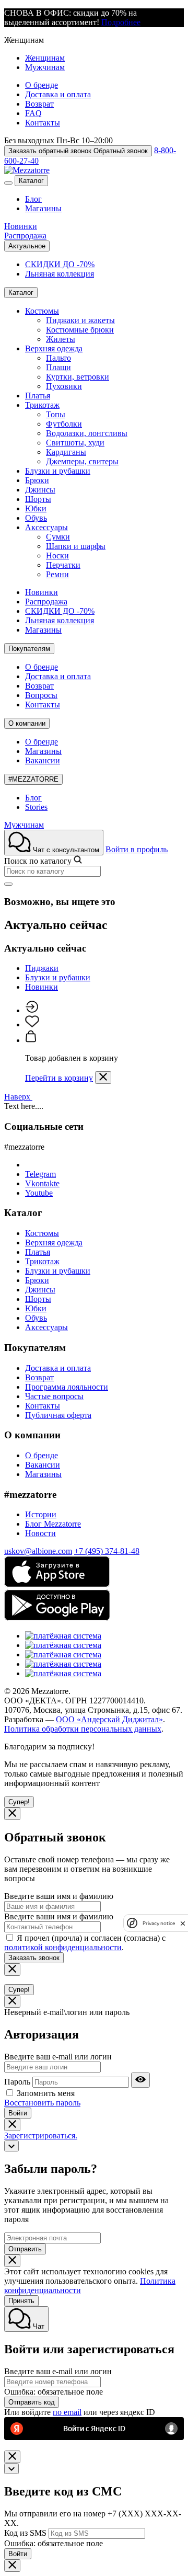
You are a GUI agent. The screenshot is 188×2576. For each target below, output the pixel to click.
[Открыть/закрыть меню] (8, 183)
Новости (40, 1533)
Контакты (43, 123)
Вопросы (41, 695)
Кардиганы (66, 452)
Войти (18, 2113)
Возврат (39, 104)
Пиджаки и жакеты (80, 320)
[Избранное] (32, 1024)
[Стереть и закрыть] (8, 884)
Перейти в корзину (59, 1078)
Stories (36, 807)
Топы (56, 414)
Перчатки (63, 565)
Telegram (40, 1174)
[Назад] (11, 2146)
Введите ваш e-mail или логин (58, 2057)
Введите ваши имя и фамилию (59, 1896)
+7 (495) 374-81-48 (107, 1551)
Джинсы (40, 490)
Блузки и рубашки (58, 471)
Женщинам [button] (24, 40)
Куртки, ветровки (78, 377)
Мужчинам (45, 67)
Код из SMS (25, 2533)
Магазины (43, 208)
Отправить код (32, 2402)
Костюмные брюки (80, 330)
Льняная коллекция (60, 274)
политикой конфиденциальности (63, 1947)
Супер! (19, 1802)
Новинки (21, 226)
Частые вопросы (54, 1396)
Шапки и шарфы (76, 546)
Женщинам (45, 58)
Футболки (64, 424)
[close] (183, 1923)
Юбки (36, 508)
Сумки (58, 537)
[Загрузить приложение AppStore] (57, 1584)
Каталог (31, 181)
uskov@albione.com (38, 1551)
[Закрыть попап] (103, 1078)
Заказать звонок (34, 1958)
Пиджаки (42, 968)
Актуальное (27, 246)
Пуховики (64, 386)
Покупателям (29, 649)
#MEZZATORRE (33, 779)
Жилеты (61, 339)
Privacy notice (159, 1923)
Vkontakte (42, 1183)
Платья (38, 396)
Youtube (39, 1193)
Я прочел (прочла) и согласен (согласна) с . (85, 1943)
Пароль (17, 2082)
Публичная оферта (58, 1415)
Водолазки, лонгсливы (87, 433)
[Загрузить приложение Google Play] (57, 1618)
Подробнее (121, 22)
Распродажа (25, 236)
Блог (33, 199)
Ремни (57, 574)
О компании (27, 723)
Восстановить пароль (42, 2103)
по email (67, 2412)
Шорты (38, 499)
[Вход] (32, 1010)
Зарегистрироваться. (41, 2136)
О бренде (42, 85)
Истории (41, 1514)
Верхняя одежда (54, 348)
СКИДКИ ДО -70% (60, 264)
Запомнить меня (46, 2093)
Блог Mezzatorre (53, 1524)
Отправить (25, 2249)
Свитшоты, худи (75, 443)
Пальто (58, 358)
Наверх (18, 1097)
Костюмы (42, 311)
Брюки (37, 480)
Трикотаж (42, 405)
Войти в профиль (137, 849)
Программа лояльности (67, 1387)
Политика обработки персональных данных (83, 1729)
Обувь (36, 518)
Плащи (58, 367)
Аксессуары (46, 527)
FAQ (33, 113)
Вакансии (43, 760)
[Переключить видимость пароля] (140, 2080)
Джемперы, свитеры (82, 461)
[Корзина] (31, 1040)
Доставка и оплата (58, 94)
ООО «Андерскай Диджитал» (109, 1719)
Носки (57, 556)
